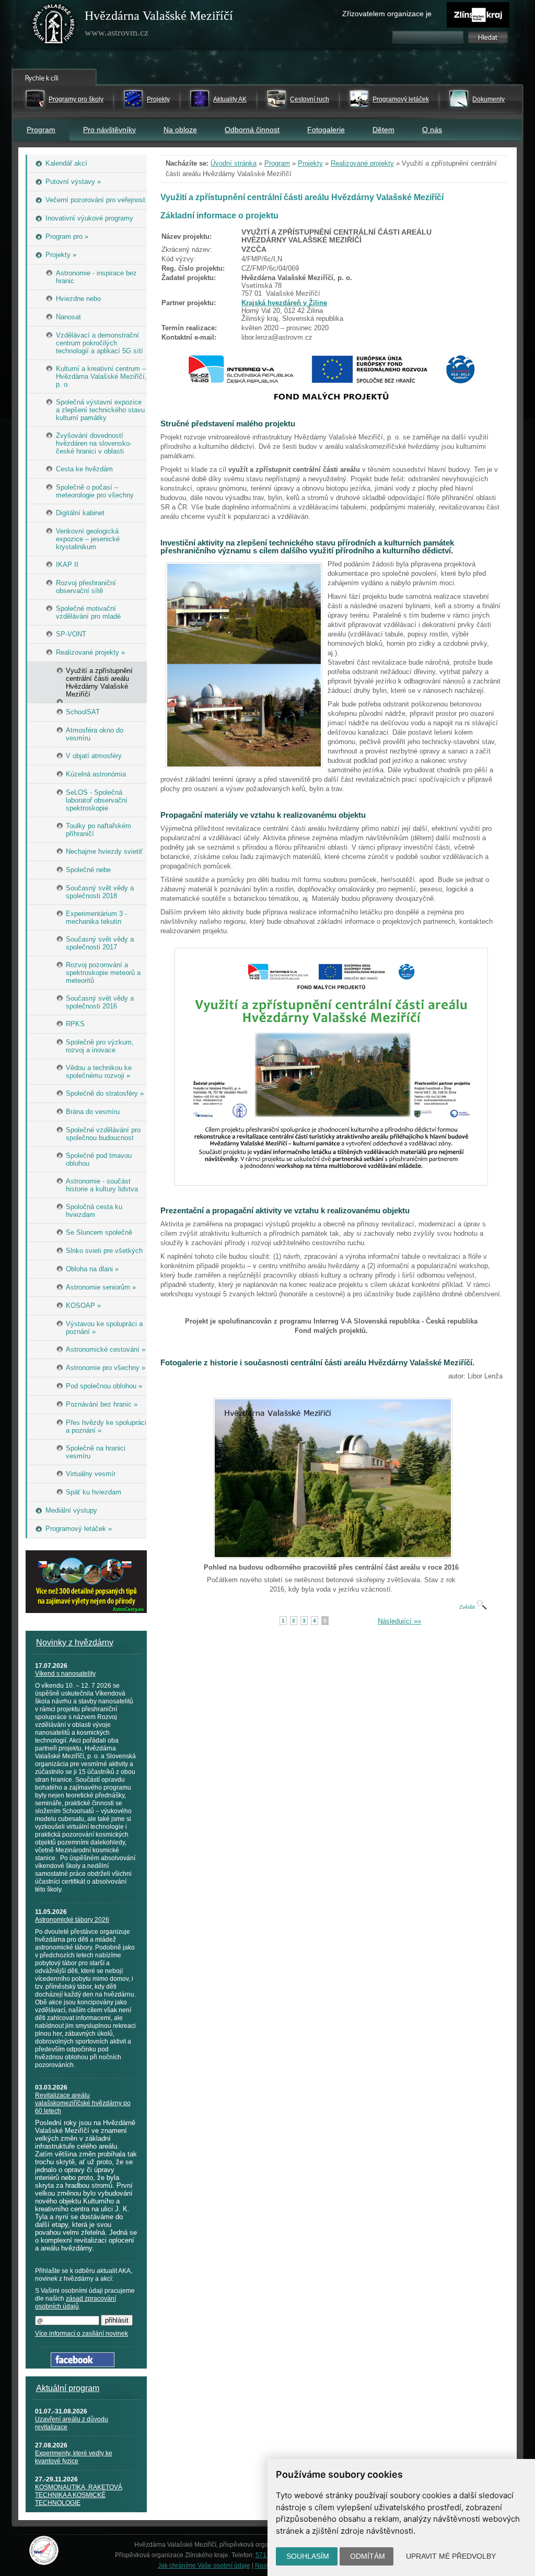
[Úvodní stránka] (54, 26)
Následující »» (399, 1621)
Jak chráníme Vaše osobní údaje (204, 2566)
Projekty (158, 99)
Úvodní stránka (234, 163)
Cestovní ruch (310, 99)
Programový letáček (401, 99)
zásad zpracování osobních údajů (75, 2302)
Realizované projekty (362, 163)
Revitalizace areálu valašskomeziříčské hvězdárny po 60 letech (83, 2103)
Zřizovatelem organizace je (387, 14)
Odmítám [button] (368, 2556)
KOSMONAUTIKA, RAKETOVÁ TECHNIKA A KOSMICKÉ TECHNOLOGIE (79, 2495)
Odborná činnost (252, 130)
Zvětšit (468, 1607)
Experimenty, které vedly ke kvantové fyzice (74, 2457)
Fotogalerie (326, 130)
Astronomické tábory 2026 (72, 1920)
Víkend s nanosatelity (65, 1674)
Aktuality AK (230, 99)
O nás (432, 130)
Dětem (383, 130)
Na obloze (180, 130)
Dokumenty (489, 99)
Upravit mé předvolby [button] (451, 2556)
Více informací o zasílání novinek (82, 2334)
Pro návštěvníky (109, 130)
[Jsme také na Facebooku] (83, 2365)
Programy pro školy (76, 99)
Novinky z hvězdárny (75, 1643)
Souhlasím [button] (308, 2556)
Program (41, 130)
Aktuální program (68, 2388)
